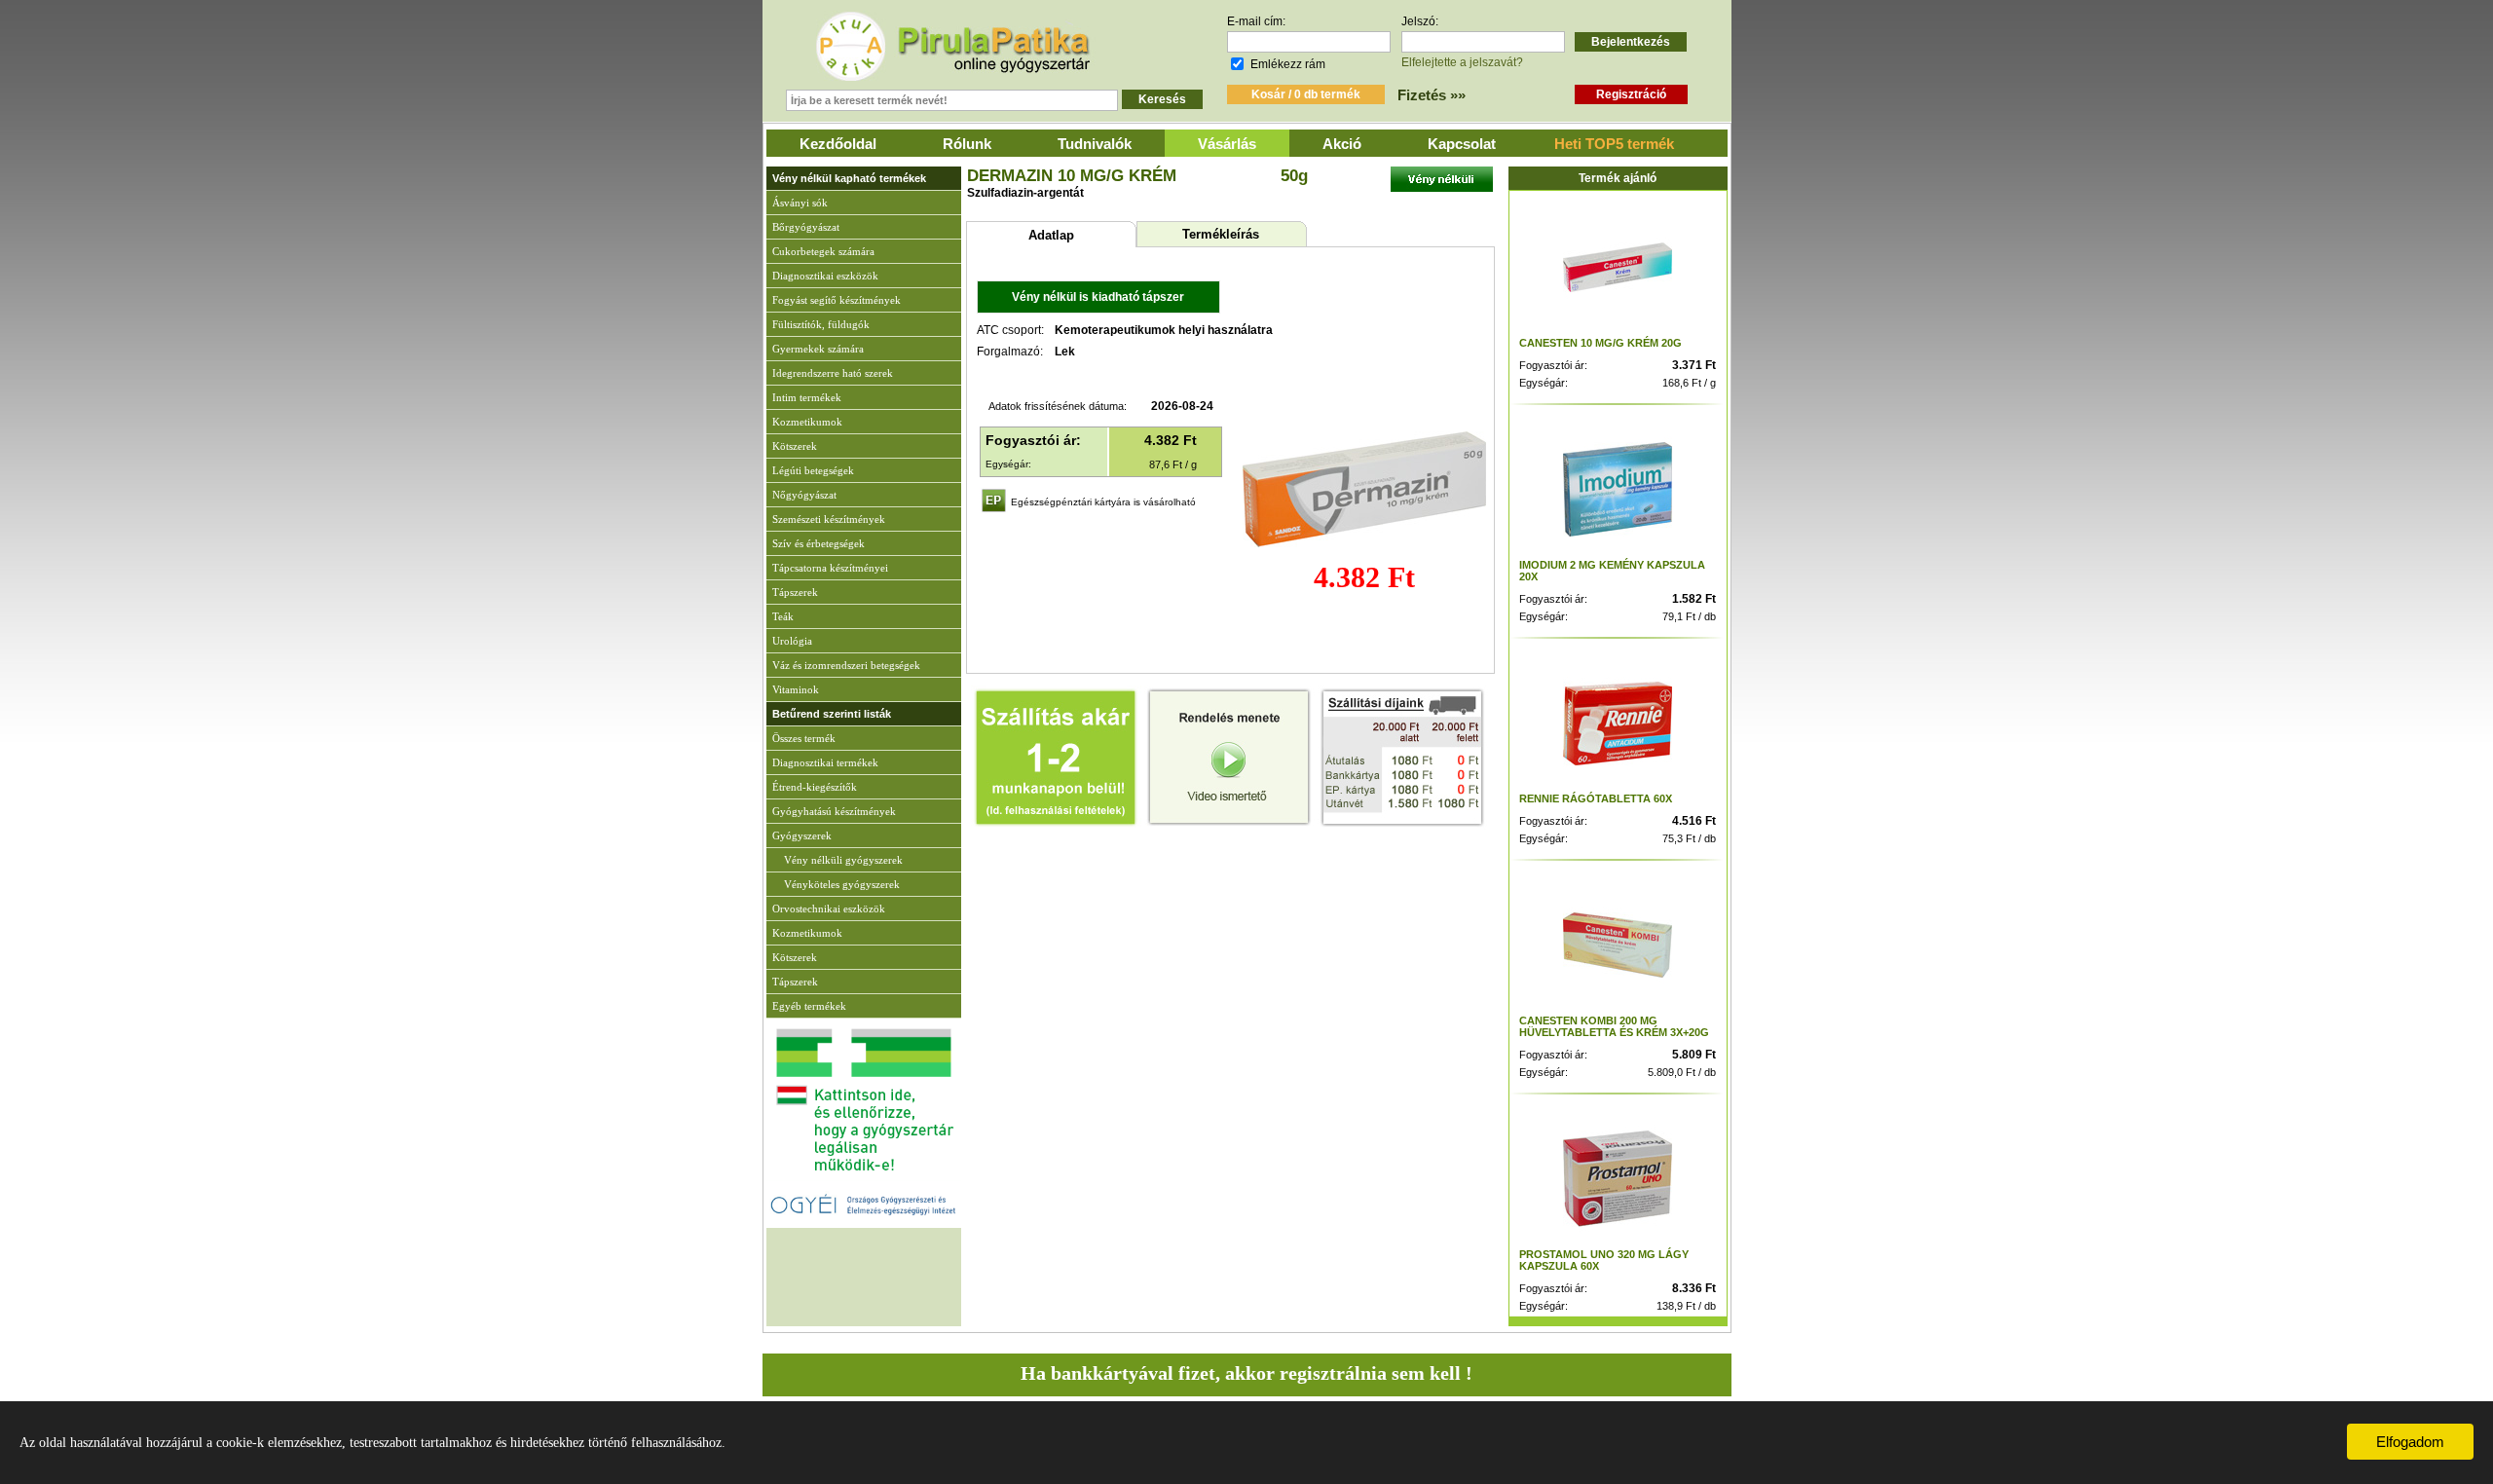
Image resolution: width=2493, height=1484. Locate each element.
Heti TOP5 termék (1614, 144)
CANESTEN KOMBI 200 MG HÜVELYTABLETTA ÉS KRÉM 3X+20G (1614, 1026)
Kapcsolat (1462, 144)
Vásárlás (1227, 144)
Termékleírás (1221, 234)
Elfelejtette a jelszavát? (1462, 62)
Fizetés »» (1432, 95)
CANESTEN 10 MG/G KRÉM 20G (1600, 343)
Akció (1342, 144)
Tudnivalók (1095, 144)
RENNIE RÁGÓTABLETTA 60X (1596, 798)
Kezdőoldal (838, 144)
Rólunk (967, 144)
